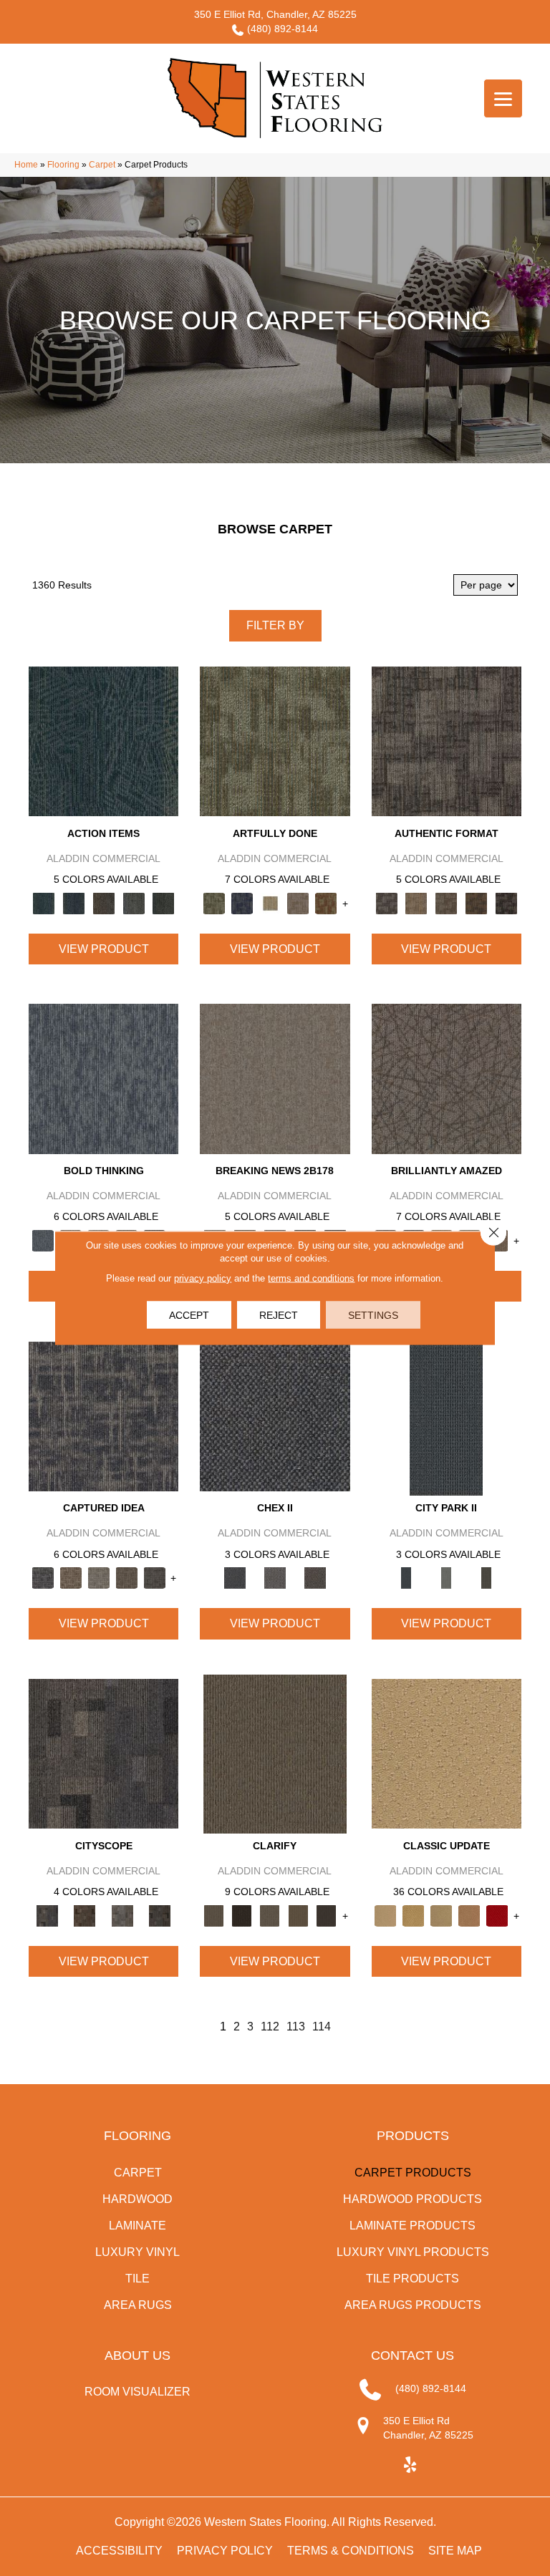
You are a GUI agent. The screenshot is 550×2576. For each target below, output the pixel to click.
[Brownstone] (104, 902)
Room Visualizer (137, 2392)
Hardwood (137, 2199)
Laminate (137, 2226)
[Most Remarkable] (242, 902)
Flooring (63, 165)
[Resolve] (275, 1753)
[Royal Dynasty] (497, 1915)
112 (270, 2027)
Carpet (102, 165)
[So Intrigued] (447, 1078)
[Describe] (270, 1915)
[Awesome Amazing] (298, 902)
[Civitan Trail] (85, 1915)
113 (296, 2027)
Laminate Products (412, 2226)
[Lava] (98, 1578)
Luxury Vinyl (137, 2252)
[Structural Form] (506, 902)
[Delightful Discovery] (275, 741)
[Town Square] (275, 1578)
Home (26, 165)
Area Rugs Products (413, 2305)
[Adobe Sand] (447, 1753)
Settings (373, 1315)
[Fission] (126, 1578)
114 (322, 2027)
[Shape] (103, 1078)
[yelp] (411, 2465)
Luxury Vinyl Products (413, 2252)
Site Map (455, 2551)
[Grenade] (71, 1578)
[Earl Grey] (134, 902)
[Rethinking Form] (476, 902)
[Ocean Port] (74, 902)
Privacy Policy (225, 2551)
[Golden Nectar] (414, 1915)
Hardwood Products (412, 2199)
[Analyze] (242, 1915)
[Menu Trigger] (503, 98)
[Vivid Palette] (326, 902)
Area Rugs (138, 2305)
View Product (104, 949)
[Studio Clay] (469, 1915)
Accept (189, 1315)
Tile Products (412, 2279)
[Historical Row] (315, 1578)
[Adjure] (326, 1915)
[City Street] (163, 902)
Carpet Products (413, 2173)
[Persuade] (298, 1915)
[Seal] (154, 1578)
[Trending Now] (275, 1078)
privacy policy (203, 1278)
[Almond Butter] (442, 1915)
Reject (279, 1315)
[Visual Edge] (447, 741)
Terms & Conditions (351, 2551)
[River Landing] (275, 1416)
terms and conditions (311, 1278)
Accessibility (119, 2551)
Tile (137, 2279)
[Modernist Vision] (270, 902)
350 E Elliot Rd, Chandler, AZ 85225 (275, 14)
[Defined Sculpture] (416, 902)
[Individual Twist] (446, 902)
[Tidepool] (103, 741)
